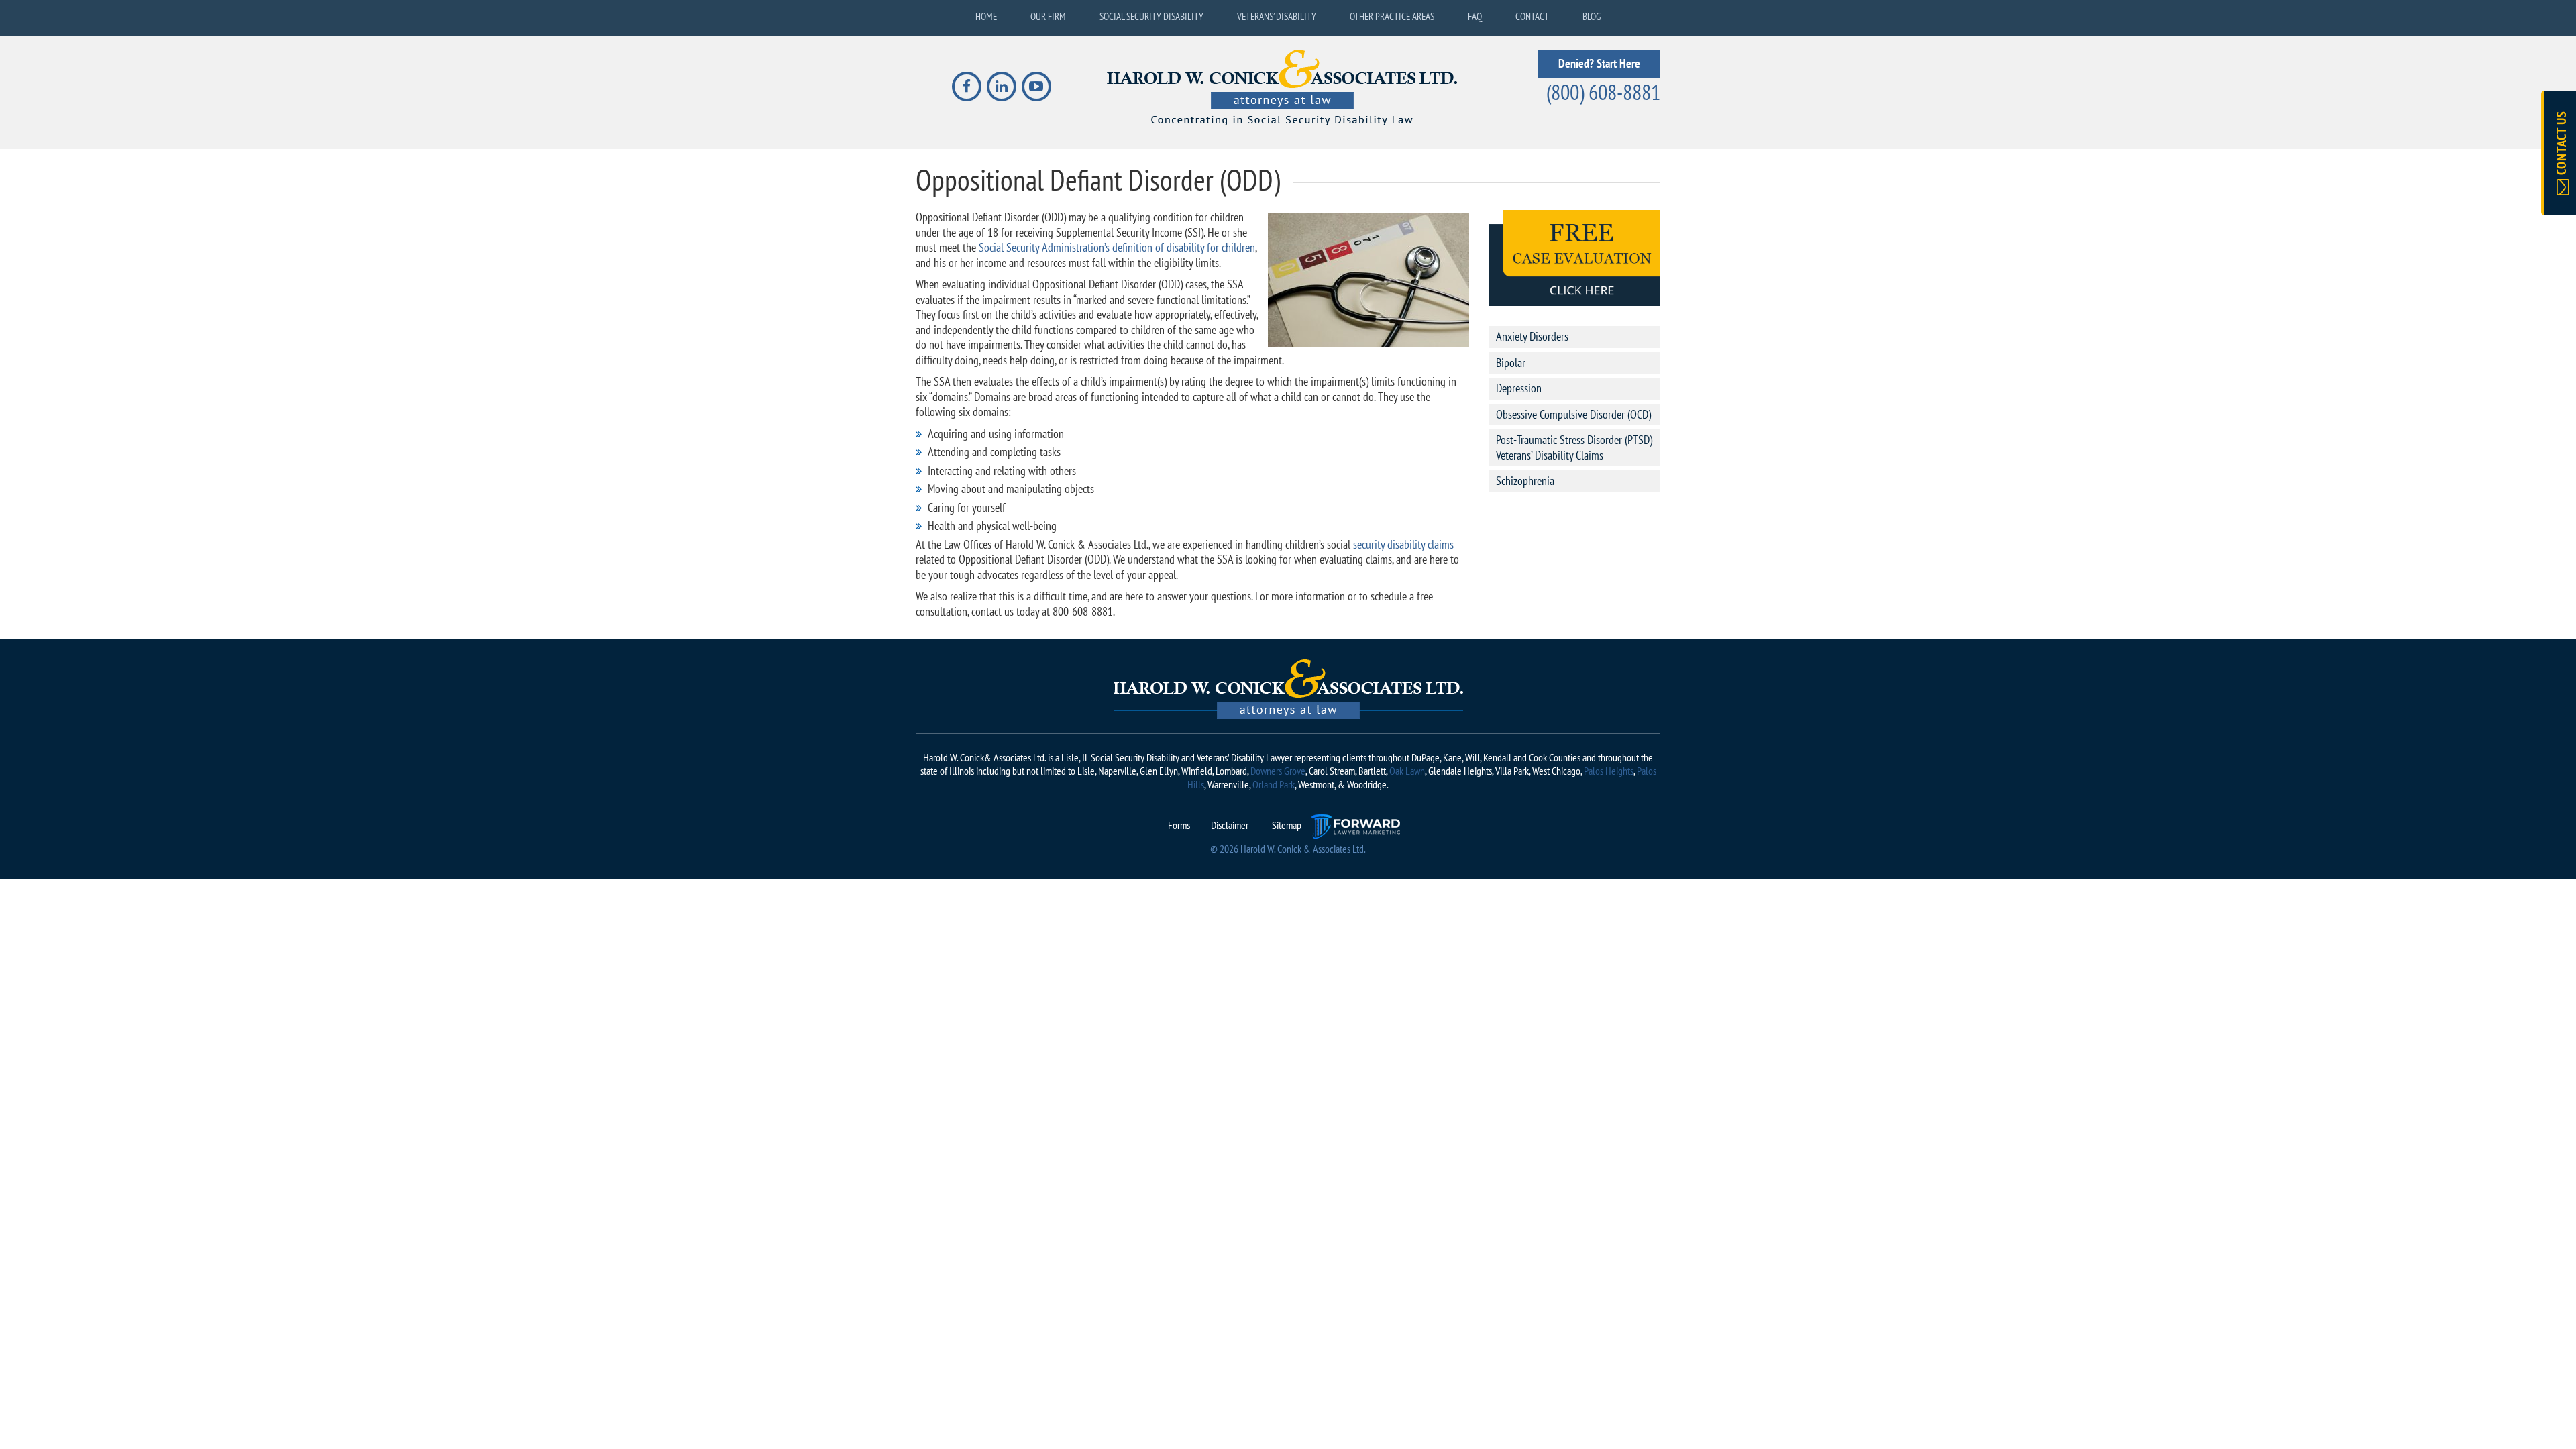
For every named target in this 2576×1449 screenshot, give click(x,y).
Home (986, 16)
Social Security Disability (1151, 16)
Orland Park (1274, 784)
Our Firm (1048, 16)
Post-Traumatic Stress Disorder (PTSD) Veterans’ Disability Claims (1574, 447)
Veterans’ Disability (1277, 16)
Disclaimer (1230, 825)
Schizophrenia (1525, 481)
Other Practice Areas (1392, 16)
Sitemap (1287, 825)
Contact (1532, 16)
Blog (1592, 16)
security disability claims (1403, 544)
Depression (1519, 388)
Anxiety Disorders (1532, 336)
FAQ (1475, 16)
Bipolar (1511, 363)
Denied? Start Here (1599, 63)
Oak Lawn (1407, 771)
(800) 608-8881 (1603, 92)
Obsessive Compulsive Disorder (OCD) (1573, 414)
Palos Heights (1609, 771)
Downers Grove (1278, 771)
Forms (1179, 825)
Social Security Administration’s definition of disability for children (1117, 247)
